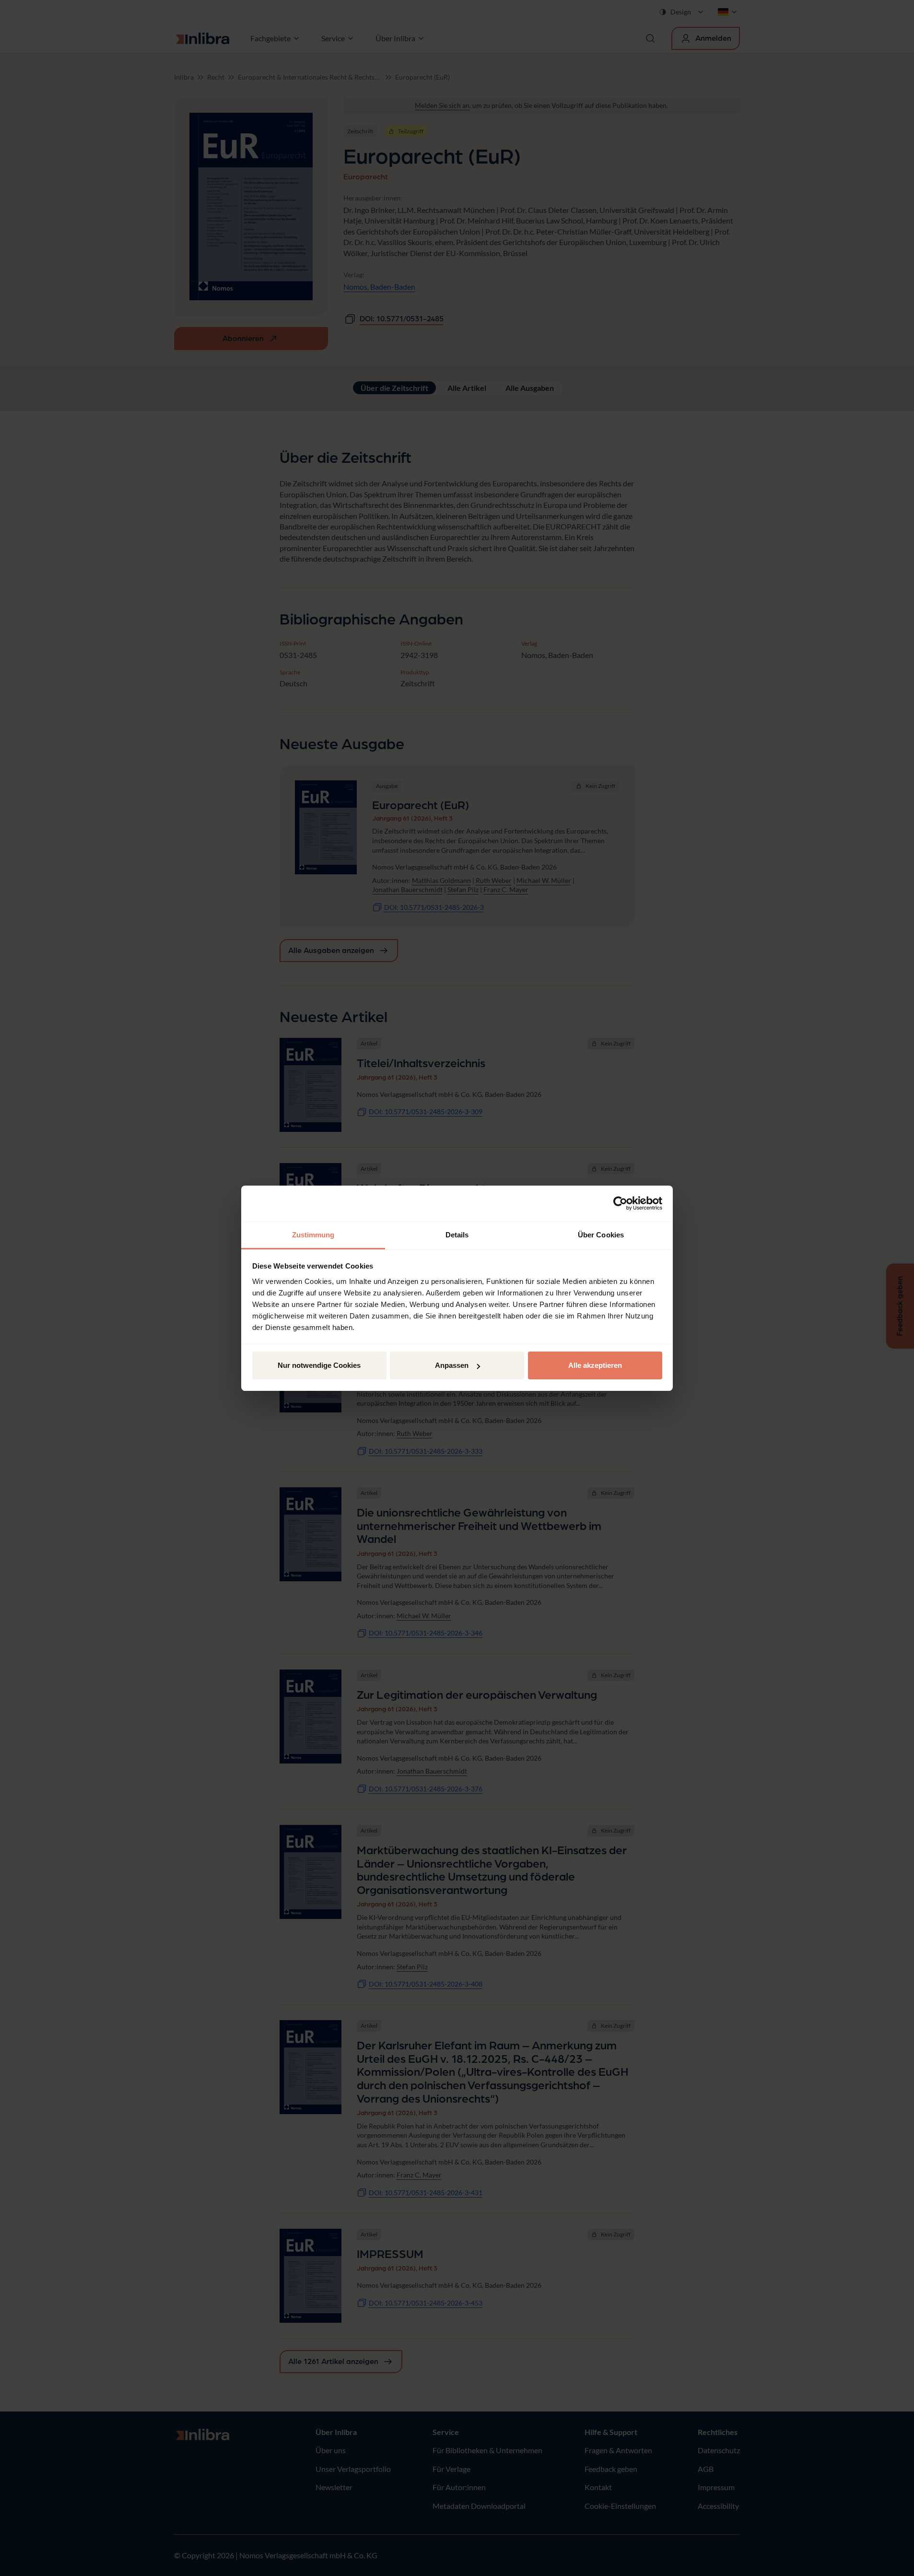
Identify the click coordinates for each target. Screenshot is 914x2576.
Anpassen (452, 1365)
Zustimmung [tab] (313, 1235)
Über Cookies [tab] (601, 1235)
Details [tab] (457, 1235)
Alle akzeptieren (595, 1365)
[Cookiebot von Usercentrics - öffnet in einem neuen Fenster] (620, 1203)
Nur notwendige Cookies (319, 1365)
